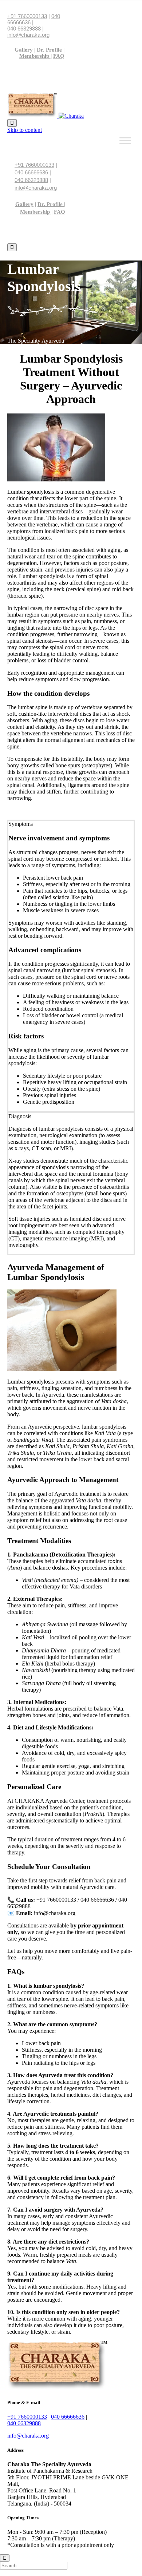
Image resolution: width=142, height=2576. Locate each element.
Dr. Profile (50, 50)
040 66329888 (24, 29)
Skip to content (25, 130)
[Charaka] (46, 116)
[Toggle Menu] (125, 140)
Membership (35, 56)
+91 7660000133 (27, 16)
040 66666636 (31, 172)
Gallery (24, 50)
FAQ (59, 56)
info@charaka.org (28, 35)
